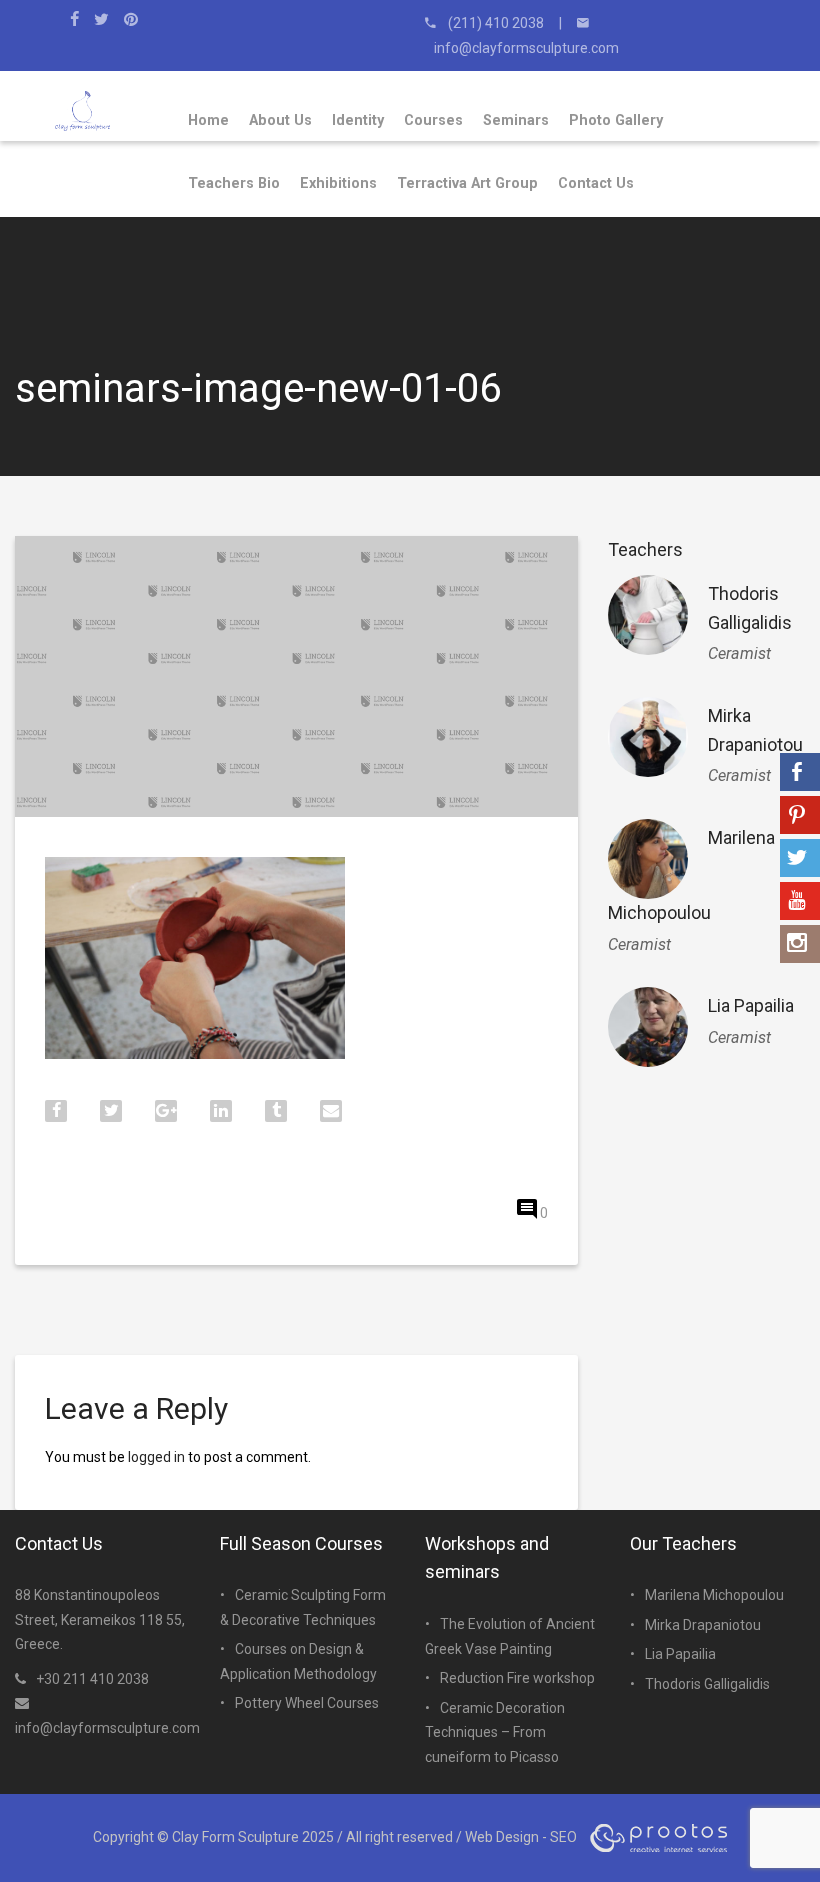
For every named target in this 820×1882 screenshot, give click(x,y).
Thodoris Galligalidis (707, 1684)
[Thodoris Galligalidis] (648, 615)
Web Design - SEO (521, 1837)
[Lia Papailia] (648, 1027)
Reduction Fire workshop (517, 1678)
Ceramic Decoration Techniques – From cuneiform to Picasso (495, 1732)
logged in (156, 1457)
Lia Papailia (751, 1005)
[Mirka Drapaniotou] (648, 737)
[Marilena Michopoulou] (648, 859)
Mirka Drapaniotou (703, 1625)
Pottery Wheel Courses (307, 1703)
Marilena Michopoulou (714, 1595)
